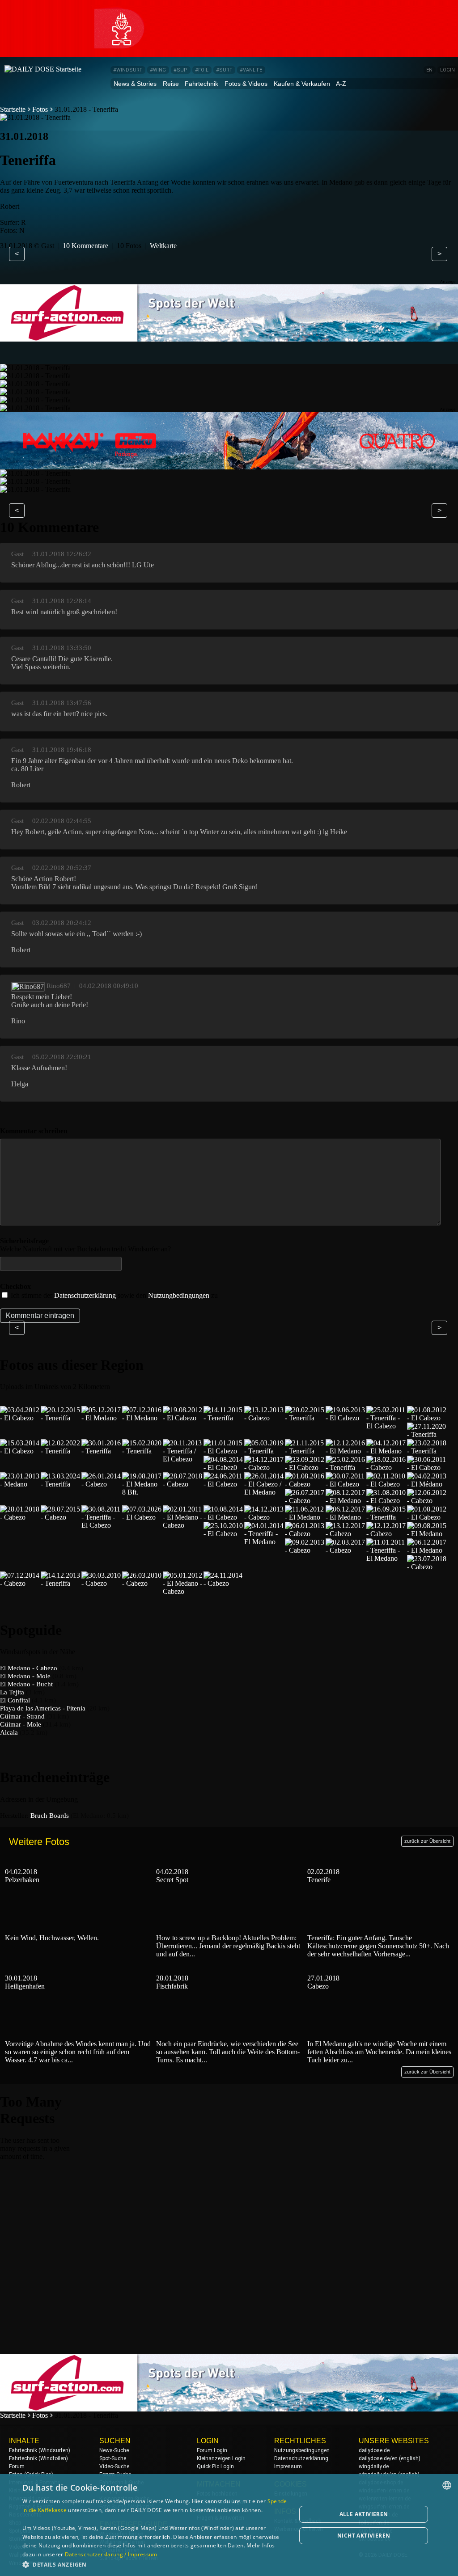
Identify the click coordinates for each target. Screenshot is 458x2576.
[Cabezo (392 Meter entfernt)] (61, 1517)
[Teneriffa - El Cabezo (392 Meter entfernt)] (102, 1525)
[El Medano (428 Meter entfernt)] (427, 1534)
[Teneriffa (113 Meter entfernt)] (224, 1418)
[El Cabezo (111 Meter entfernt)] (183, 1418)
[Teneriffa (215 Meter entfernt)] (142, 1451)
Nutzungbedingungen (179, 1295)
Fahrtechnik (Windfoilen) (38, 2458)
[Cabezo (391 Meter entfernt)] (427, 1501)
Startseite (13, 109)
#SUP (180, 70)
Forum (17, 2466)
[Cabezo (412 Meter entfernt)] (264, 1517)
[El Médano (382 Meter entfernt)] (427, 1484)
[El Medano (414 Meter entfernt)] (305, 1517)
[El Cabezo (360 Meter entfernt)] (224, 1484)
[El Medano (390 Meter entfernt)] (346, 1501)
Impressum (288, 2466)
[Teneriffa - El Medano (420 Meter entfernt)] (264, 1542)
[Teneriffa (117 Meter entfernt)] (305, 1418)
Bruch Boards (50, 1816)
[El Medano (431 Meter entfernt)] (427, 1550)
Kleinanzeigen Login (221, 2458)
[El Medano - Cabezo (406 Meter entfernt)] (183, 1525)
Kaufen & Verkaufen (302, 84)
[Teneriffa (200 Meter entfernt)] (61, 1451)
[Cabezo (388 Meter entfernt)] (305, 1501)
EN (429, 70)
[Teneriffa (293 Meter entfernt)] (427, 1451)
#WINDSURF (128, 70)
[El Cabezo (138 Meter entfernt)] (346, 1418)
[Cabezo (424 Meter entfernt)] (346, 1534)
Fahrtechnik (201, 84)
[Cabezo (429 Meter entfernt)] (305, 1550)
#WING (158, 70)
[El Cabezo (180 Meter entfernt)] (20, 1451)
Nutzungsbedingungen (302, 2450)
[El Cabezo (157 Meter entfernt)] (427, 1418)
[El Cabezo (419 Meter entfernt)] (224, 1534)
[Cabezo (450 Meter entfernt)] (224, 1583)
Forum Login (212, 2450)
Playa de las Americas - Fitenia (43, 1708)
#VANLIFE (251, 70)
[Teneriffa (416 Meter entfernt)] (386, 1517)
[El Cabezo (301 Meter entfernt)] (305, 1467)
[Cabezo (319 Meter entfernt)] (386, 1467)
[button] (155, 2564)
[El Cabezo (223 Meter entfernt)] (224, 1451)
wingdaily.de (374, 2466)
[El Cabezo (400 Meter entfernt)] (142, 1517)
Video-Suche (114, 2466)
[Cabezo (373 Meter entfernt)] (305, 1484)
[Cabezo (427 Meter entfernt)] (386, 1534)
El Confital (15, 1700)
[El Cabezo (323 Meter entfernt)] (427, 1467)
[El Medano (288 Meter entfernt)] (386, 1451)
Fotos (40, 109)
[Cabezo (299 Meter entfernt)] (264, 1467)
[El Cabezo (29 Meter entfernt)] (20, 1418)
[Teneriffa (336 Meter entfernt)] (61, 1484)
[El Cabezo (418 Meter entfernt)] (427, 1517)
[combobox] (447, 2485)
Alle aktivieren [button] (364, 2514)
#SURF (224, 70)
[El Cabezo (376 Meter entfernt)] (346, 1484)
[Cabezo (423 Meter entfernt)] (305, 1534)
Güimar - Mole (21, 1724)
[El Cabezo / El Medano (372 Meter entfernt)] (264, 1492)
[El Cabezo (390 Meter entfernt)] (386, 1501)
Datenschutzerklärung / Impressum (111, 2554)
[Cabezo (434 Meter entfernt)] (427, 1567)
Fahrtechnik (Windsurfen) (40, 2450)
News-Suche (114, 2450)
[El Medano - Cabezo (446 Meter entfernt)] (183, 1591)
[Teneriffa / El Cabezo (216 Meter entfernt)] (183, 1459)
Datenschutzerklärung (85, 1295)
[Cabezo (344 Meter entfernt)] (102, 1484)
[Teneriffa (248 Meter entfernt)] (305, 1451)
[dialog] (229, 2525)
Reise (171, 84)
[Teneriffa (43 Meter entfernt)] (61, 1418)
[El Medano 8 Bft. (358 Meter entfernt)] (142, 1492)
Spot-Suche (113, 2458)
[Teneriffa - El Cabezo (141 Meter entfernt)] (386, 1426)
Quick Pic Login (215, 2466)
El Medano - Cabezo (29, 1668)
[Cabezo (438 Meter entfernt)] (20, 1583)
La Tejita (12, 1692)
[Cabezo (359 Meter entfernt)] (183, 1484)
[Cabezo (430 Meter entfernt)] (346, 1550)
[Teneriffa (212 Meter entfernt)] (102, 1451)
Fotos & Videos (246, 84)
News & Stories (135, 84)
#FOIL (202, 70)
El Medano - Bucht (26, 1684)
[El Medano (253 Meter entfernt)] (346, 1451)
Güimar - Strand (22, 1716)
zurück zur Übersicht (427, 1841)
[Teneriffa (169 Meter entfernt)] (427, 1434)
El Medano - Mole (25, 1676)
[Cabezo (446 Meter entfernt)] (142, 1583)
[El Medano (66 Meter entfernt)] (102, 1418)
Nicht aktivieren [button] (364, 2536)
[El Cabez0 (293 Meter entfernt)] (224, 1467)
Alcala (9, 1732)
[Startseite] (43, 69)
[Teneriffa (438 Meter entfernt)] (61, 1583)
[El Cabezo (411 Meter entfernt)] (224, 1517)
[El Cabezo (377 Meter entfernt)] (386, 1484)
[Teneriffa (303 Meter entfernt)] (346, 1467)
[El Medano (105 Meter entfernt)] (142, 1418)
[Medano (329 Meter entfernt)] (20, 1484)
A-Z (341, 84)
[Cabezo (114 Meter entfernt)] (264, 1418)
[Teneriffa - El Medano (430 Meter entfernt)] (386, 1558)
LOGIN (447, 70)
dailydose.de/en (378, 2458)
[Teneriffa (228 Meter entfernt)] (264, 1451)
